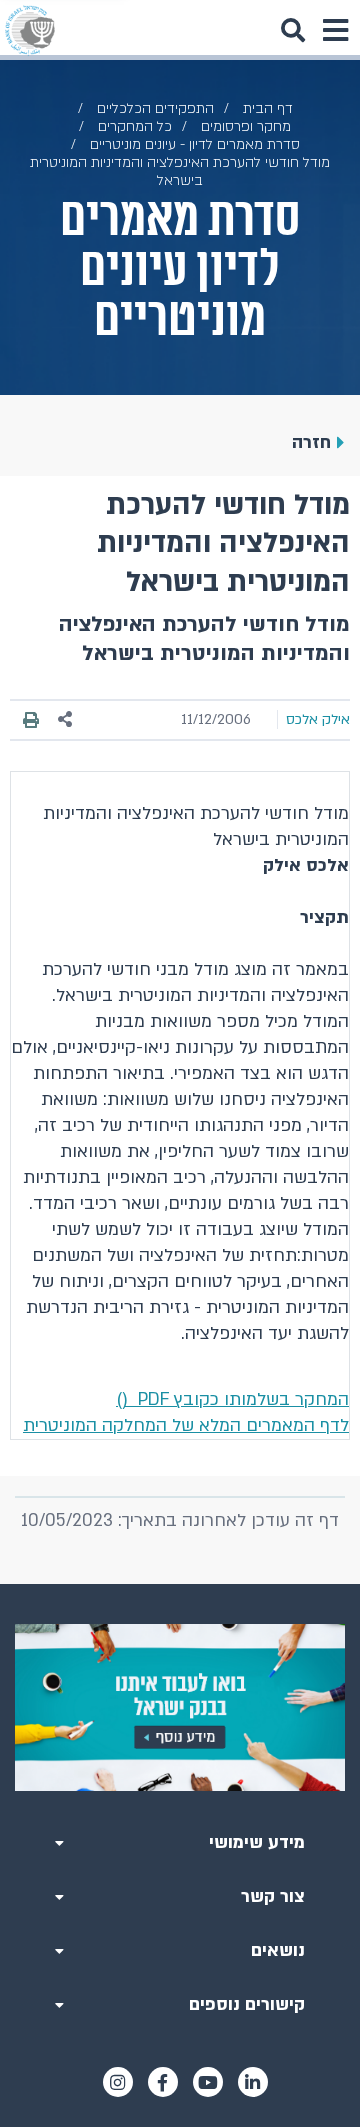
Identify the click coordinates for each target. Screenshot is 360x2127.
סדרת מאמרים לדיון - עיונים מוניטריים (195, 144)
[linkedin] (253, 2082)
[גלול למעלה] (180, 1584)
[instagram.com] (118, 2082)
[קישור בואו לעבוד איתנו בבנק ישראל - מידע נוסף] (180, 1707)
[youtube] (208, 2082)
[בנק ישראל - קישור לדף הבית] (30, 30)
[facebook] (163, 2082)
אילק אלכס (318, 719)
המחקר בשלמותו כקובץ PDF (232, 1399)
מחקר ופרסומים (246, 126)
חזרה (311, 442)
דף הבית (268, 108)
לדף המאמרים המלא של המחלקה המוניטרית (186, 1425)
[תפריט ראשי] (335, 30)
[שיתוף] (66, 719)
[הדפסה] (31, 720)
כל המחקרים (135, 126)
